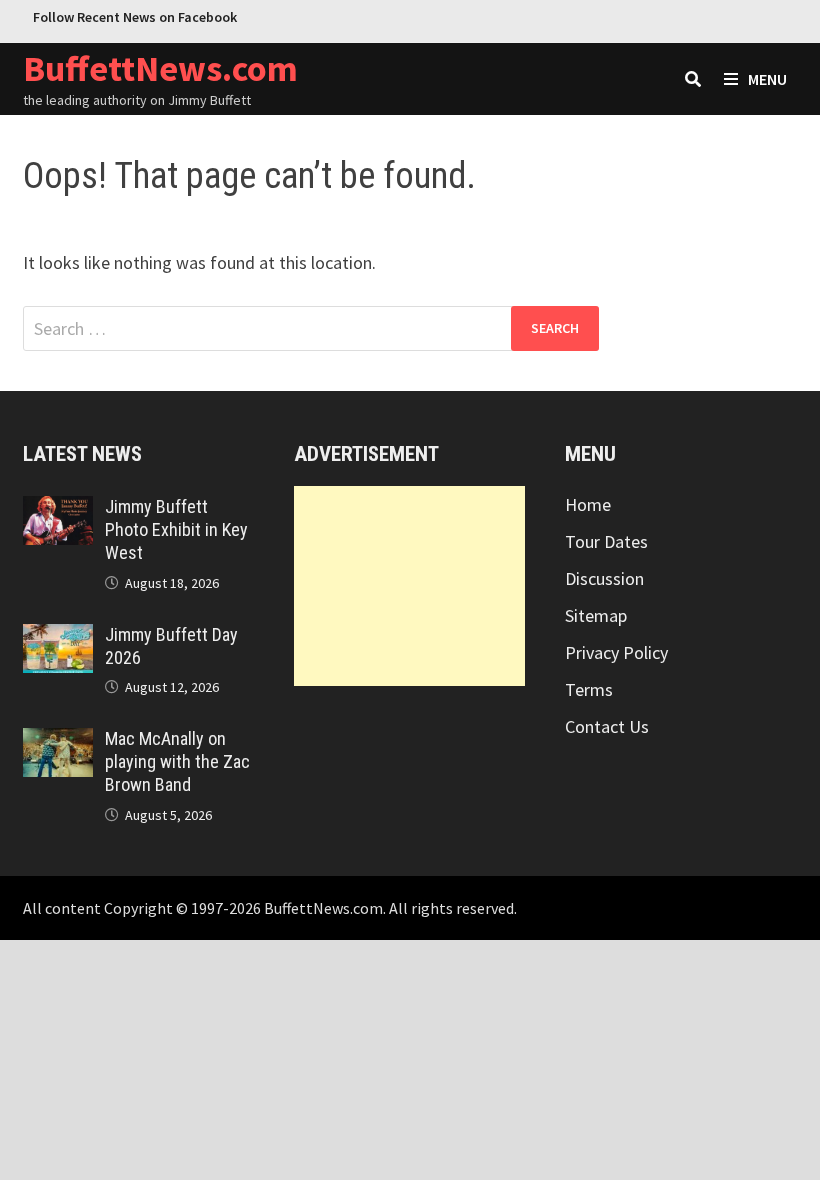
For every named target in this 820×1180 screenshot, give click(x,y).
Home (588, 504)
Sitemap (596, 615)
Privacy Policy (616, 652)
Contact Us (607, 726)
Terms (589, 689)
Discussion (604, 578)
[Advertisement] (409, 586)
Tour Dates (606, 541)
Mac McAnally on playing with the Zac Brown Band (177, 761)
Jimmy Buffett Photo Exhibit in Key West (176, 529)
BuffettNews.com (160, 68)
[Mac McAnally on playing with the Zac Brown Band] (57, 741)
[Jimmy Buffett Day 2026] (57, 637)
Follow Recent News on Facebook (135, 17)
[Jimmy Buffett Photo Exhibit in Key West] (57, 509)
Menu (767, 79)
